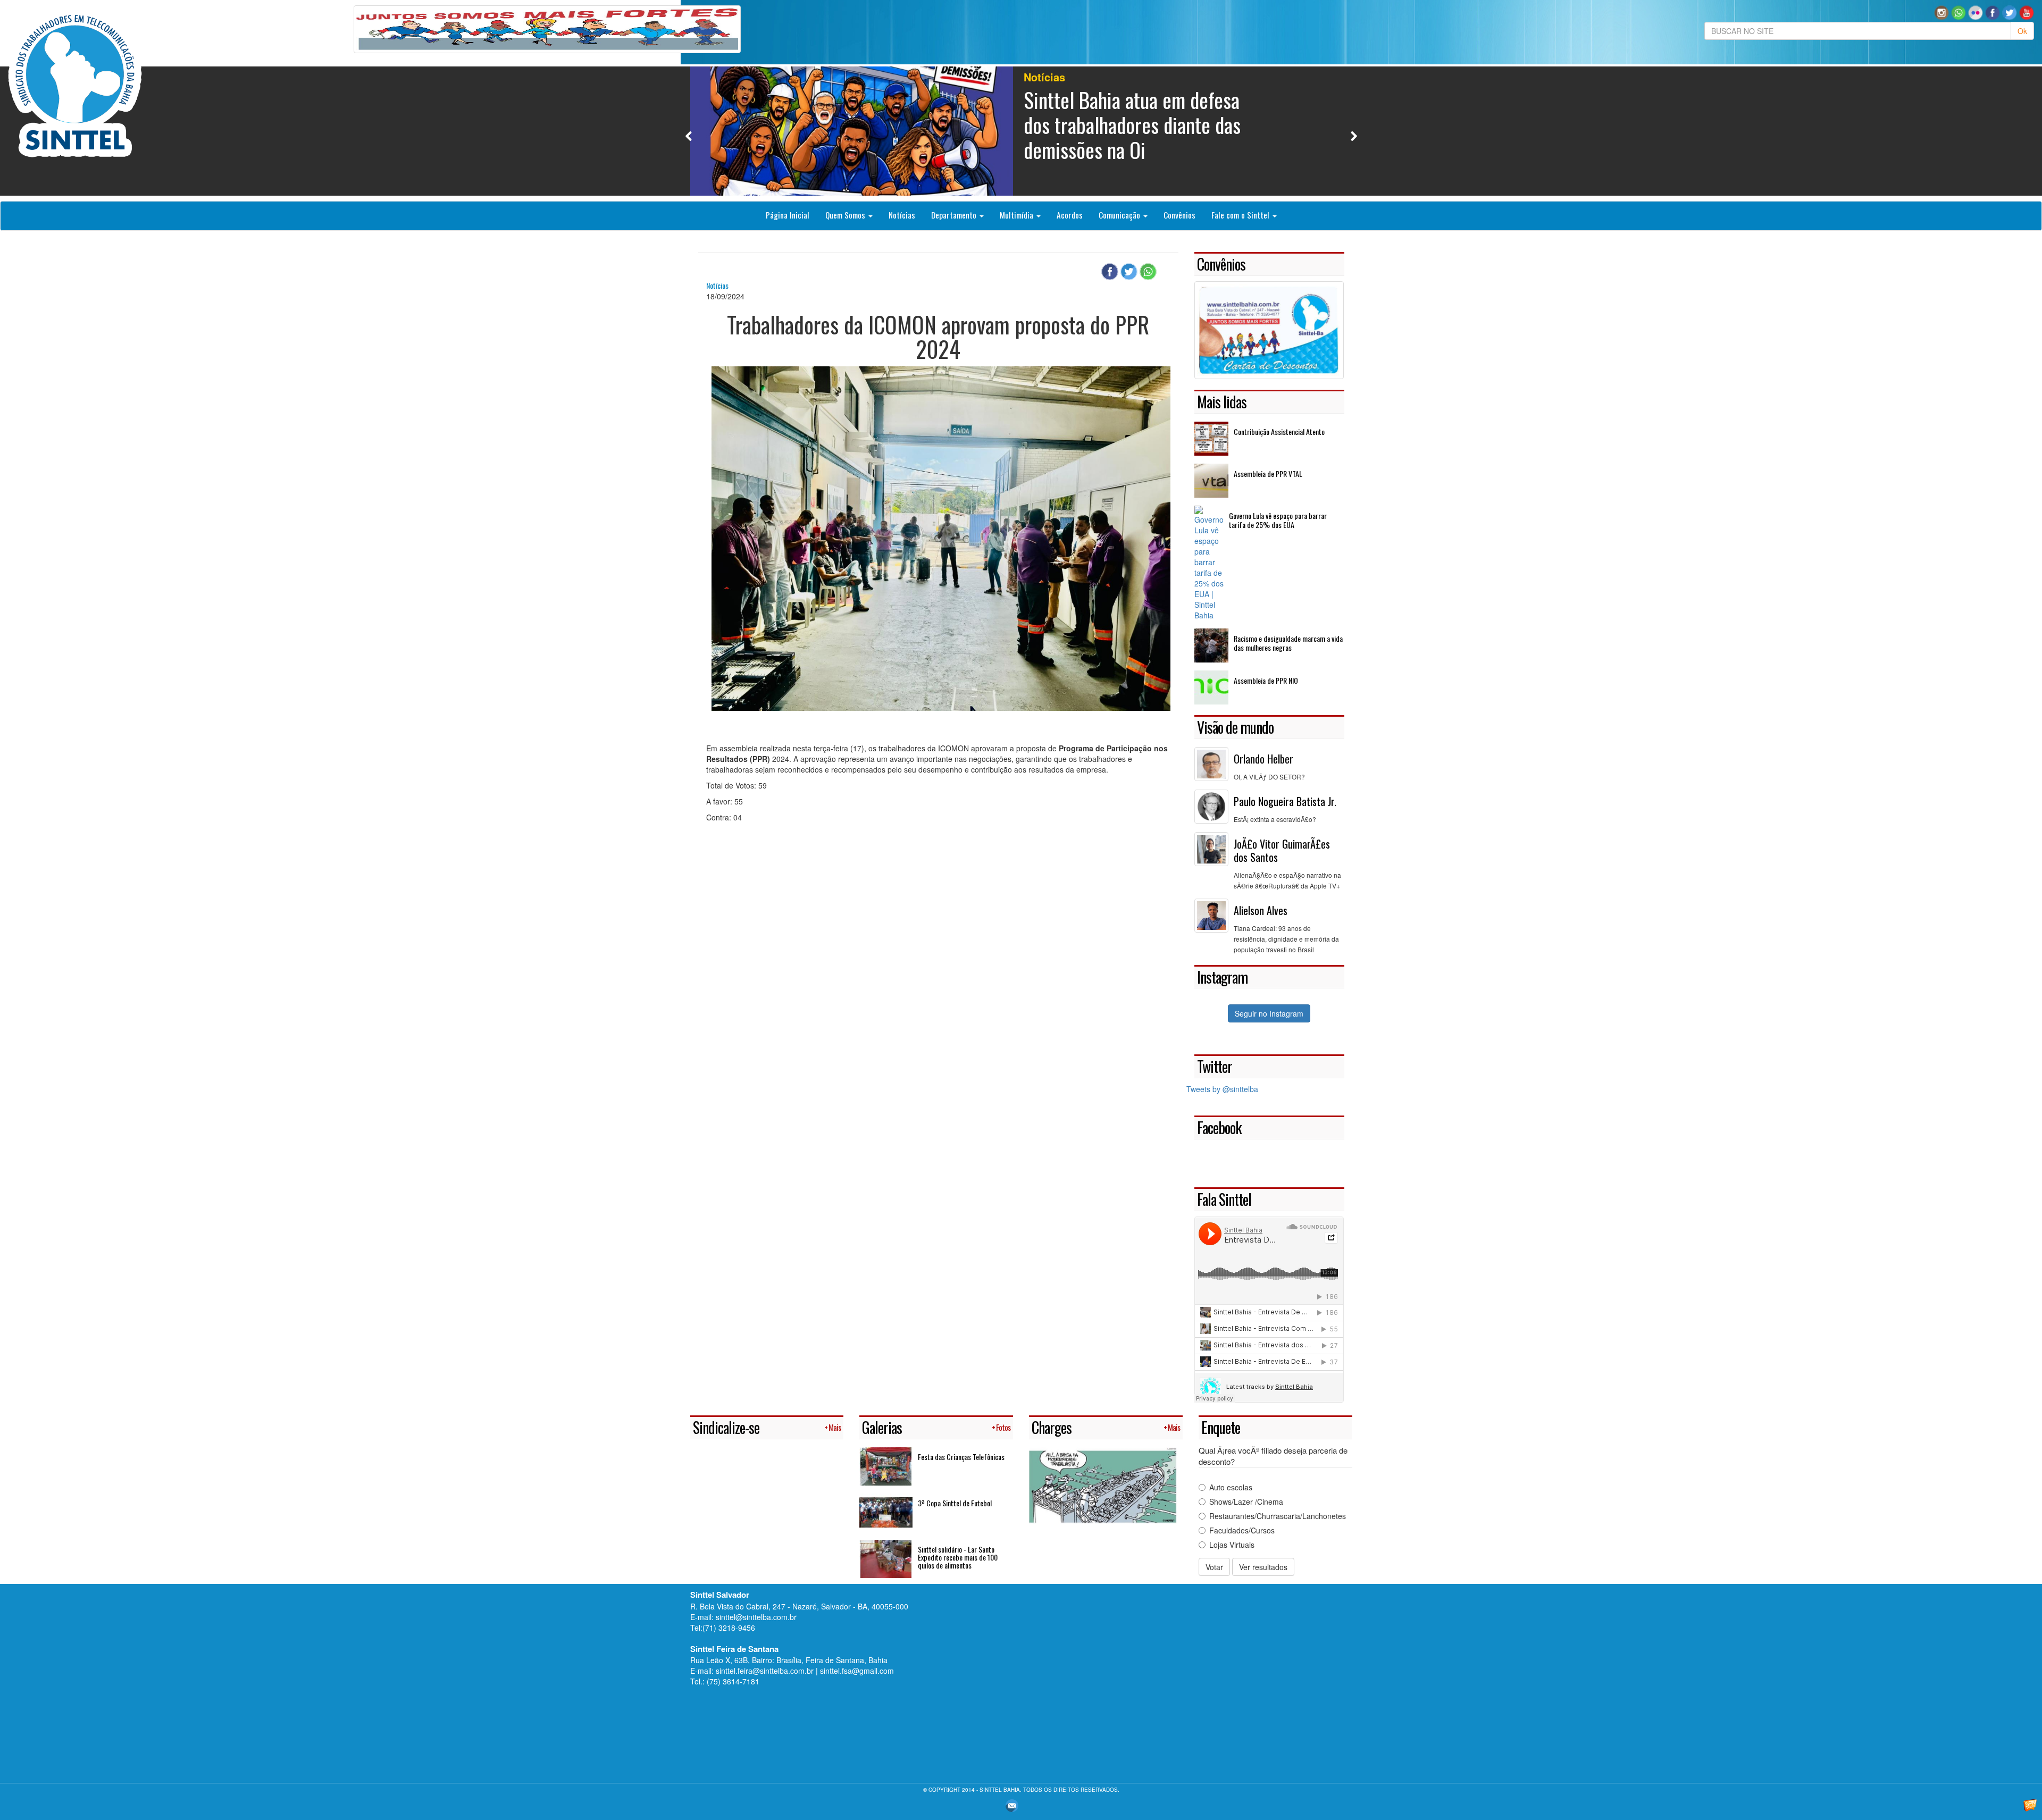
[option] (1021, 131)
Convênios (1179, 215)
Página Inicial (788, 215)
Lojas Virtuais (1232, 1545)
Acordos (1070, 215)
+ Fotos (1001, 1427)
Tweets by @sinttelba (1222, 1089)
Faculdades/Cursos (1242, 1530)
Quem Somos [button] (846, 215)
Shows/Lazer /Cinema (1246, 1502)
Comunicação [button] (1120, 215)
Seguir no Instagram (1269, 1013)
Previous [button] (689, 136)
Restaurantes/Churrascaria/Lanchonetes (1278, 1516)
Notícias (902, 215)
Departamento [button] (955, 215)
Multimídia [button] (1018, 215)
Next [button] (1354, 136)
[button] (1959, 12)
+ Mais (832, 1427)
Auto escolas (1231, 1487)
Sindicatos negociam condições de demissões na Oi (1136, 112)
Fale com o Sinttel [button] (1241, 215)
